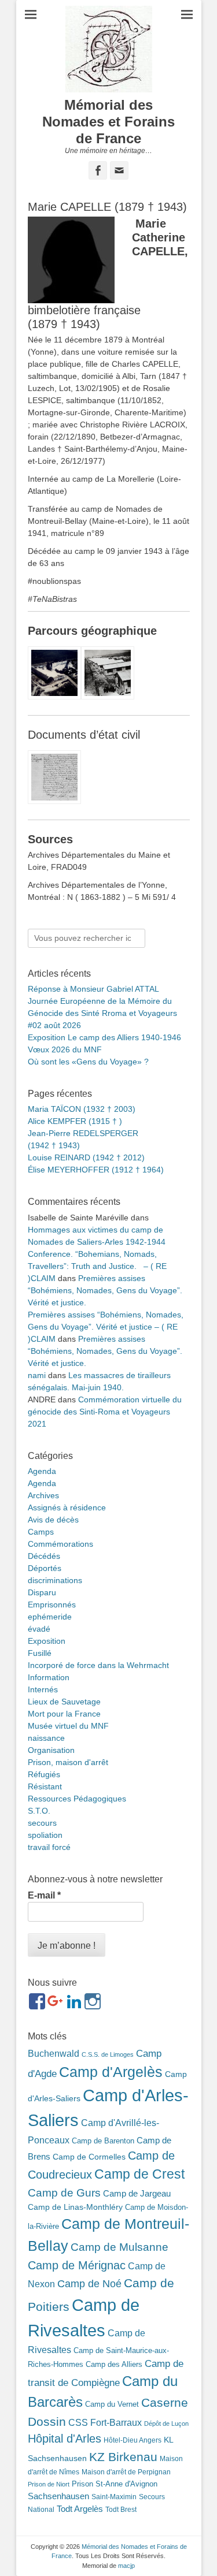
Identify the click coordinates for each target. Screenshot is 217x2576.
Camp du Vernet (112, 2404)
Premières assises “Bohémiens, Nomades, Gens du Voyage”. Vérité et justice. (105, 1290)
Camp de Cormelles (89, 2157)
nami (37, 1375)
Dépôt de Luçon (166, 2424)
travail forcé (49, 1847)
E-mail (44, 1895)
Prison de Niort (49, 2484)
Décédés (44, 1556)
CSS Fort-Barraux (105, 2422)
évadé (39, 1629)
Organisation (51, 1750)
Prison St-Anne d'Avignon (115, 2484)
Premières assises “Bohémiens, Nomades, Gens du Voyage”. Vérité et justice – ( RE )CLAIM (106, 1327)
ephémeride (50, 1617)
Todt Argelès (80, 2509)
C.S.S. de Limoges (108, 2054)
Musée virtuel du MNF (68, 1726)
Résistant (45, 1786)
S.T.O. (39, 1811)
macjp (126, 2566)
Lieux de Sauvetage (64, 1702)
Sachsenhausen (58, 2496)
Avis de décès (53, 1520)
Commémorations (60, 1544)
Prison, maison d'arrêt (68, 1762)
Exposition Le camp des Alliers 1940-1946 (104, 1037)
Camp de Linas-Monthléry (75, 2207)
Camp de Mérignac (77, 2265)
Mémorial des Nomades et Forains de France (108, 122)
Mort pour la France (64, 1714)
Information (49, 1677)
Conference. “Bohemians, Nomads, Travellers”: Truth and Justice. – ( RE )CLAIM (97, 1266)
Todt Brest (121, 2510)
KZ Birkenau (123, 2457)
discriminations (55, 1580)
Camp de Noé (89, 2283)
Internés (43, 1689)
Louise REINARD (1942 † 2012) (86, 1157)
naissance (46, 1738)
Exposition (47, 1641)
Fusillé (40, 1653)
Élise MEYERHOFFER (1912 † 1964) (96, 1170)
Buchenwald (54, 2053)
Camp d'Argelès (111, 2072)
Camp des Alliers (114, 2364)
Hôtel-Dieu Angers (133, 2440)
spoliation (45, 1835)
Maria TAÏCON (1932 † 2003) (82, 1109)
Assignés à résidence (67, 1507)
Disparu (42, 1592)
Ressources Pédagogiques (77, 1799)
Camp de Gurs (64, 2192)
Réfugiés (44, 1774)
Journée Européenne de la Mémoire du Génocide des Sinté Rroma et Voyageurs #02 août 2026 (102, 1013)
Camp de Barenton (103, 2141)
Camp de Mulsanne (119, 2247)
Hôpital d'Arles (65, 2439)
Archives (43, 1495)
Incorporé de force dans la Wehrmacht (98, 1665)
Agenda (42, 1471)
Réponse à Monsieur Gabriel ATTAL (93, 989)
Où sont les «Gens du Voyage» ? (88, 1062)
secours (42, 1823)
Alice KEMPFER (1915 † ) (75, 1121)
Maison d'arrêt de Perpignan (126, 2472)
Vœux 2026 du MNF (65, 1049)
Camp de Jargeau (137, 2193)
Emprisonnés (52, 1605)
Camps (41, 1532)
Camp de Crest (139, 2174)
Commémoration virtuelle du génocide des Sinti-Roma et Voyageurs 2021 (105, 1412)
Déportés (45, 1568)
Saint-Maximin (114, 2497)
